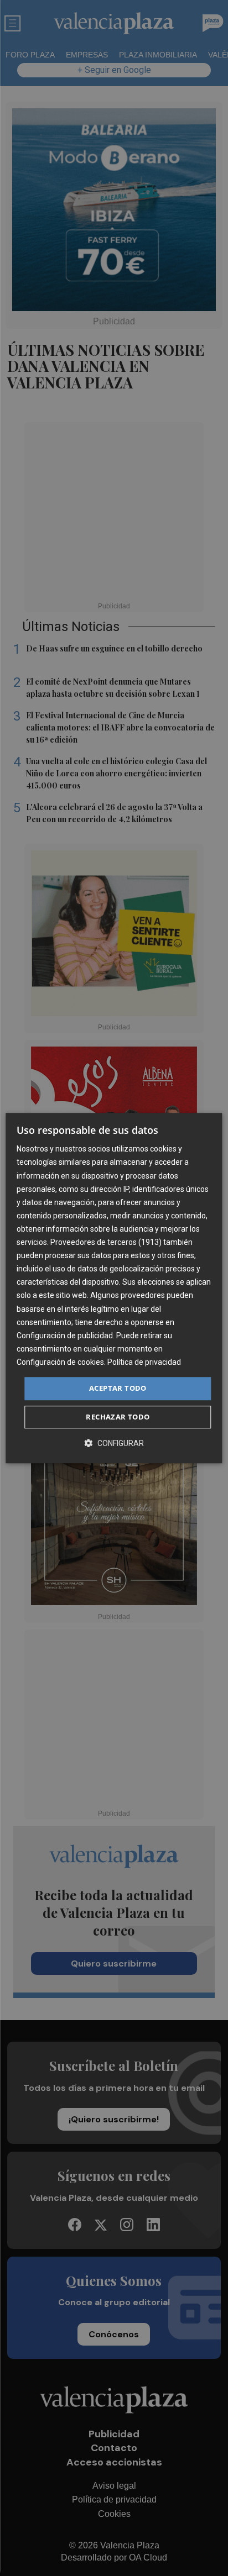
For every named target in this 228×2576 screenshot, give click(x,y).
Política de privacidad (144, 1362)
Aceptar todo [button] (118, 1388)
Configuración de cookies (60, 1362)
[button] (114, 1443)
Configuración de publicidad (65, 1336)
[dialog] (114, 1288)
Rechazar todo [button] (118, 1417)
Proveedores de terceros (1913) (106, 1242)
